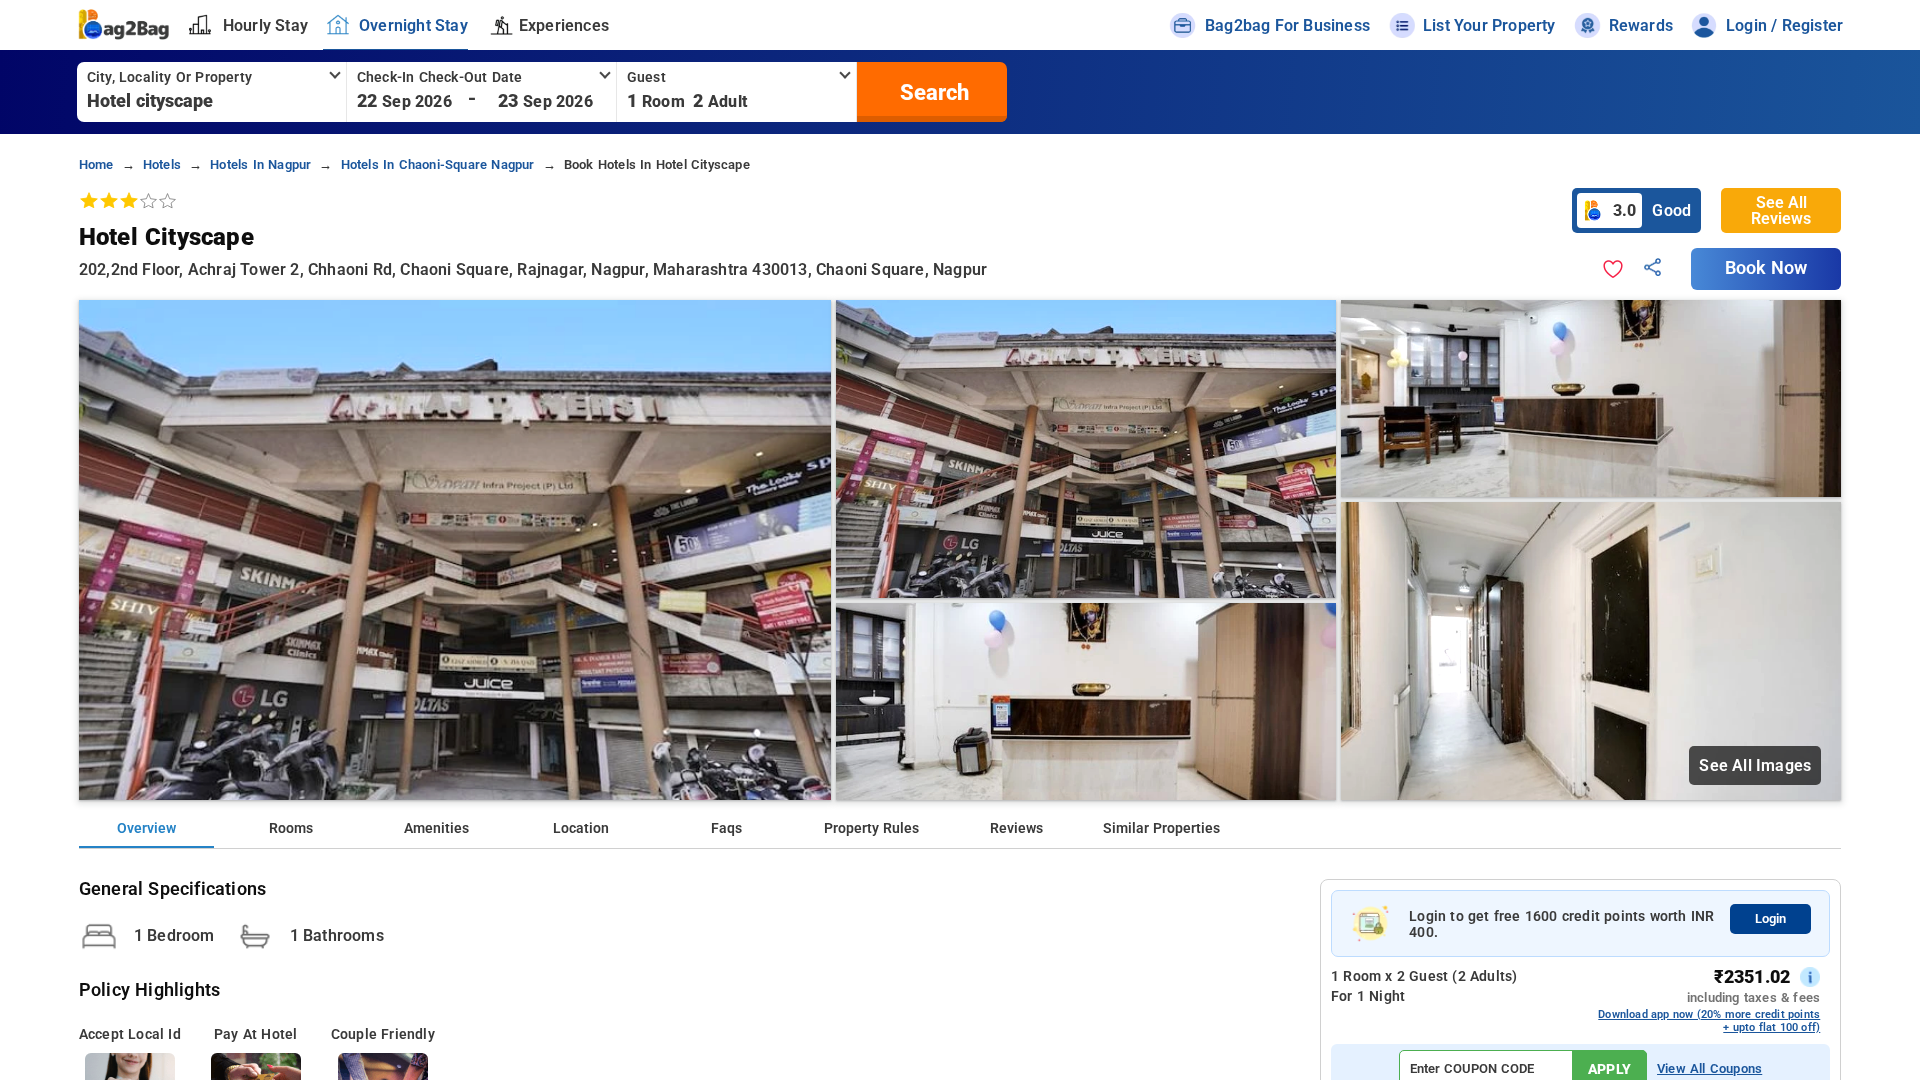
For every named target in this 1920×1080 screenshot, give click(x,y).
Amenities (436, 828)
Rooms (291, 828)
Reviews (1016, 828)
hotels (162, 164)
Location (581, 828)
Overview (146, 828)
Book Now (1766, 268)
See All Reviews (1781, 210)
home (96, 164)
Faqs (726, 828)
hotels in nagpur (260, 164)
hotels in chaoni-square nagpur (438, 164)
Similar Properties (1161, 828)
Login (1770, 918)
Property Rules (871, 828)
